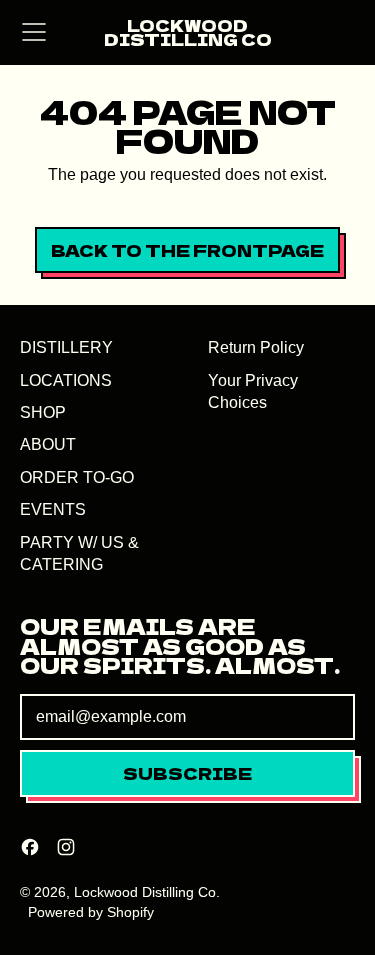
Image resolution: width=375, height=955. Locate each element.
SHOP (43, 412)
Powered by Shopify (91, 912)
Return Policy (256, 347)
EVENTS (53, 509)
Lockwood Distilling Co (188, 32)
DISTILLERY (66, 347)
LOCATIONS (66, 380)
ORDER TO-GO (77, 477)
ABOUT (48, 444)
